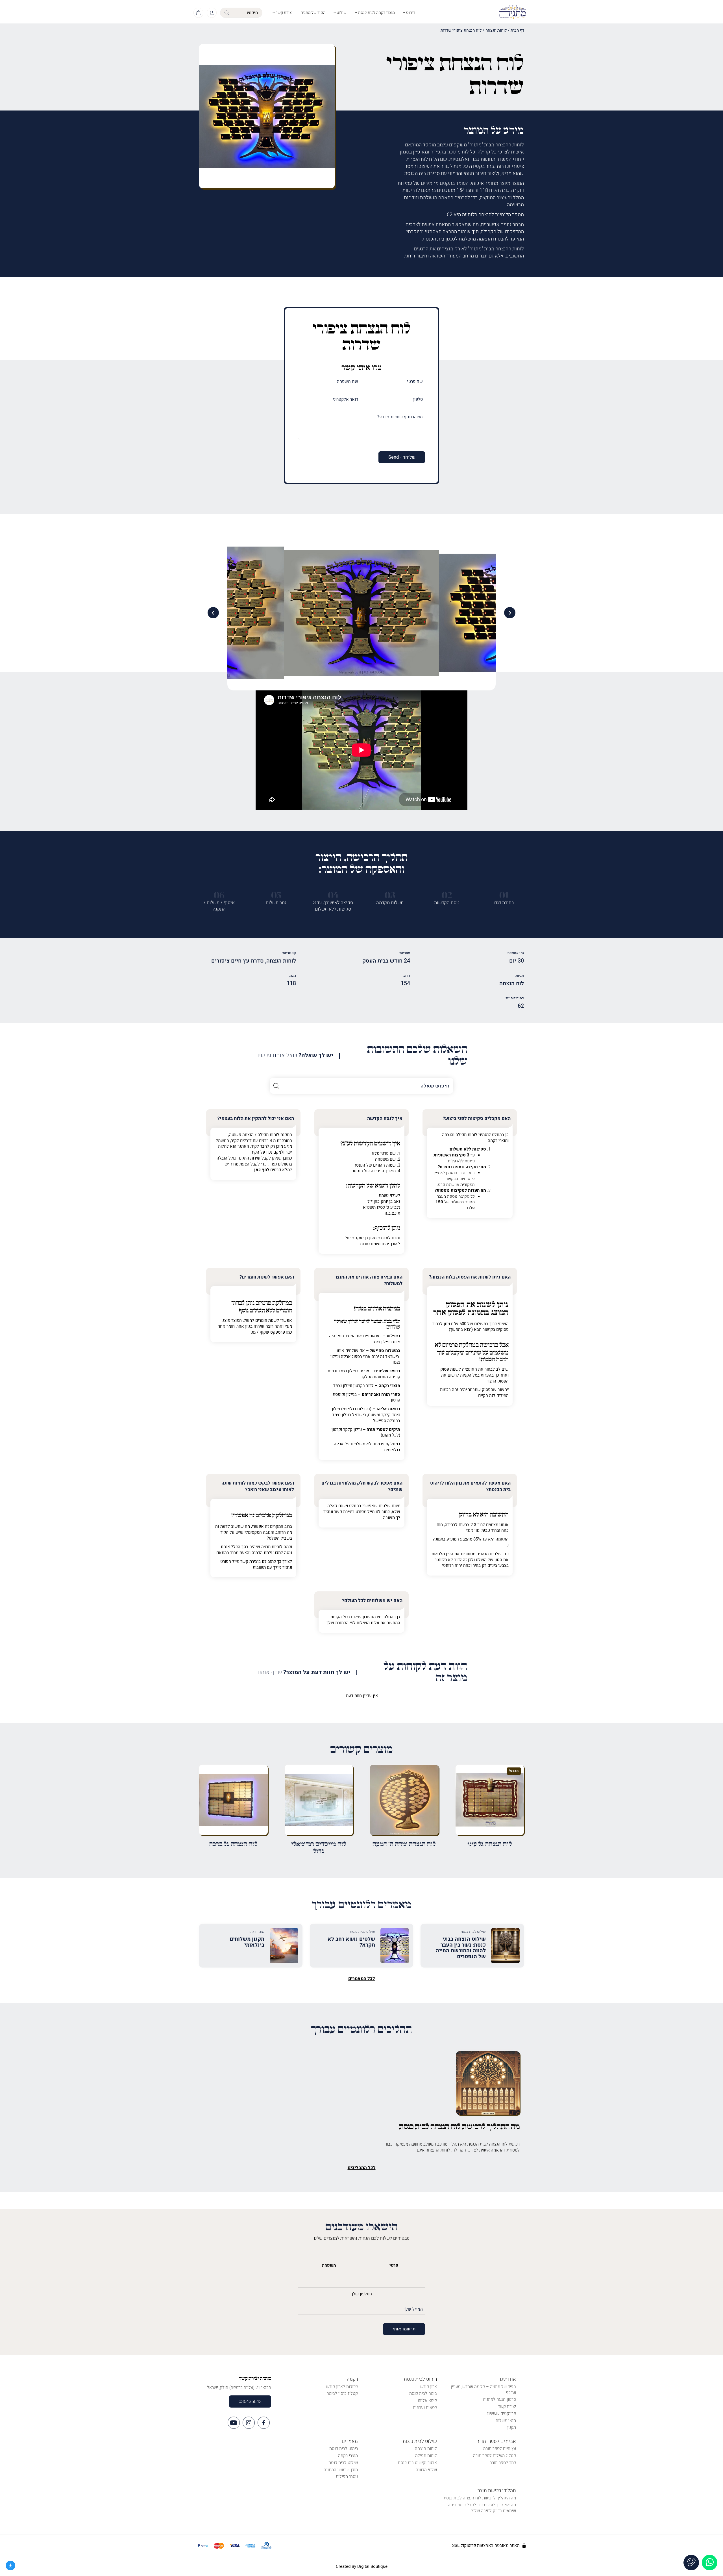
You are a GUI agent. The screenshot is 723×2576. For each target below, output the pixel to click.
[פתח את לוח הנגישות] (10, 2566)
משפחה (329, 2265)
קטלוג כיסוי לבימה (342, 2393)
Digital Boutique (372, 2566)
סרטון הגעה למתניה (499, 2399)
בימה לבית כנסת (423, 2393)
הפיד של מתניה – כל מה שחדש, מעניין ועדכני (483, 2390)
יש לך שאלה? (295, 1056)
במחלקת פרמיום (460, 1345)
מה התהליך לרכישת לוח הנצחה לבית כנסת (480, 2498)
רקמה (352, 2379)
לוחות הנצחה (496, 30)
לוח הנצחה (512, 983)
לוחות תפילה (426, 2456)
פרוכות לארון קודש (342, 2387)
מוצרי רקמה (348, 2456)
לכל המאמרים (362, 1979)
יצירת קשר (284, 13)
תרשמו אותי (404, 2329)
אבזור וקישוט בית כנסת (417, 2463)
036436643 (250, 2402)
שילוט (341, 13)
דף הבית (517, 30)
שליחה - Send (402, 457)
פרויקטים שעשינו (502, 2413)
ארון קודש (429, 2387)
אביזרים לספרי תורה (496, 2441)
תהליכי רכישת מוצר (497, 2491)
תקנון (512, 2427)
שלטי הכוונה (426, 2470)
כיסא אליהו (427, 2400)
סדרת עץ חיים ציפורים (238, 961)
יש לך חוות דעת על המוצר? (304, 1673)
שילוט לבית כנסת (420, 2441)
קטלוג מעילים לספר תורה (495, 2456)
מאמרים (350, 2441)
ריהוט (410, 13)
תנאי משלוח (506, 2421)
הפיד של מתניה (313, 13)
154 (405, 983)
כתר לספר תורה (503, 2463)
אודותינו (508, 2379)
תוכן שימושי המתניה (341, 2470)
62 (521, 1006)
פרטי (394, 2265)
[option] (361, 613)
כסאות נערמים (425, 2408)
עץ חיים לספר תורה (500, 2449)
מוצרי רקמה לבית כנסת (376, 13)
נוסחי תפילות (347, 2477)
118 (291, 983)
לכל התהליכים (362, 2168)
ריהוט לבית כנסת (420, 2379)
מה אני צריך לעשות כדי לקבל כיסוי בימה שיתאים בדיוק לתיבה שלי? (482, 2508)
